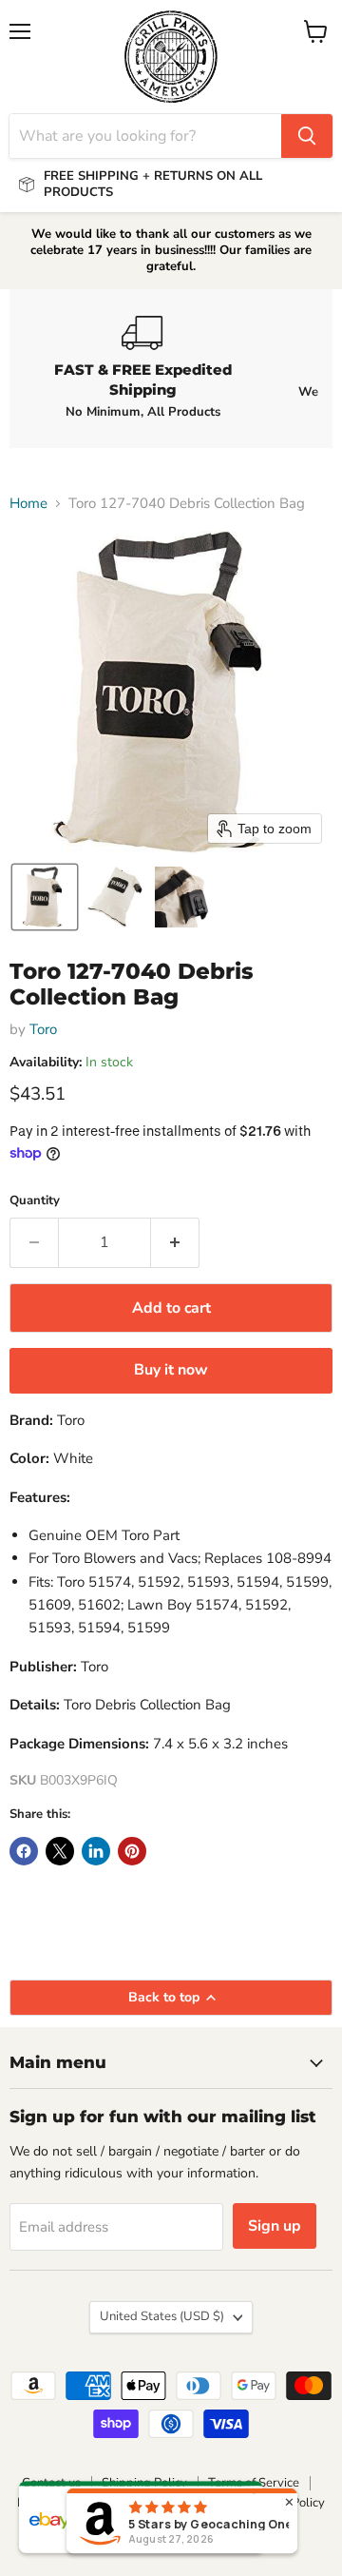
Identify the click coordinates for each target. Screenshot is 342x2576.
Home (28, 504)
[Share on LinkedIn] (96, 1851)
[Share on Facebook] (24, 1851)
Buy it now (171, 1370)
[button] (45, 897)
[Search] (307, 136)
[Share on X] (60, 1851)
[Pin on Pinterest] (132, 1851)
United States (162, 2316)
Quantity (35, 1201)
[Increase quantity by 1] (175, 1242)
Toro (43, 1029)
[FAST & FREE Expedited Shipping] (142, 368)
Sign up (275, 2226)
